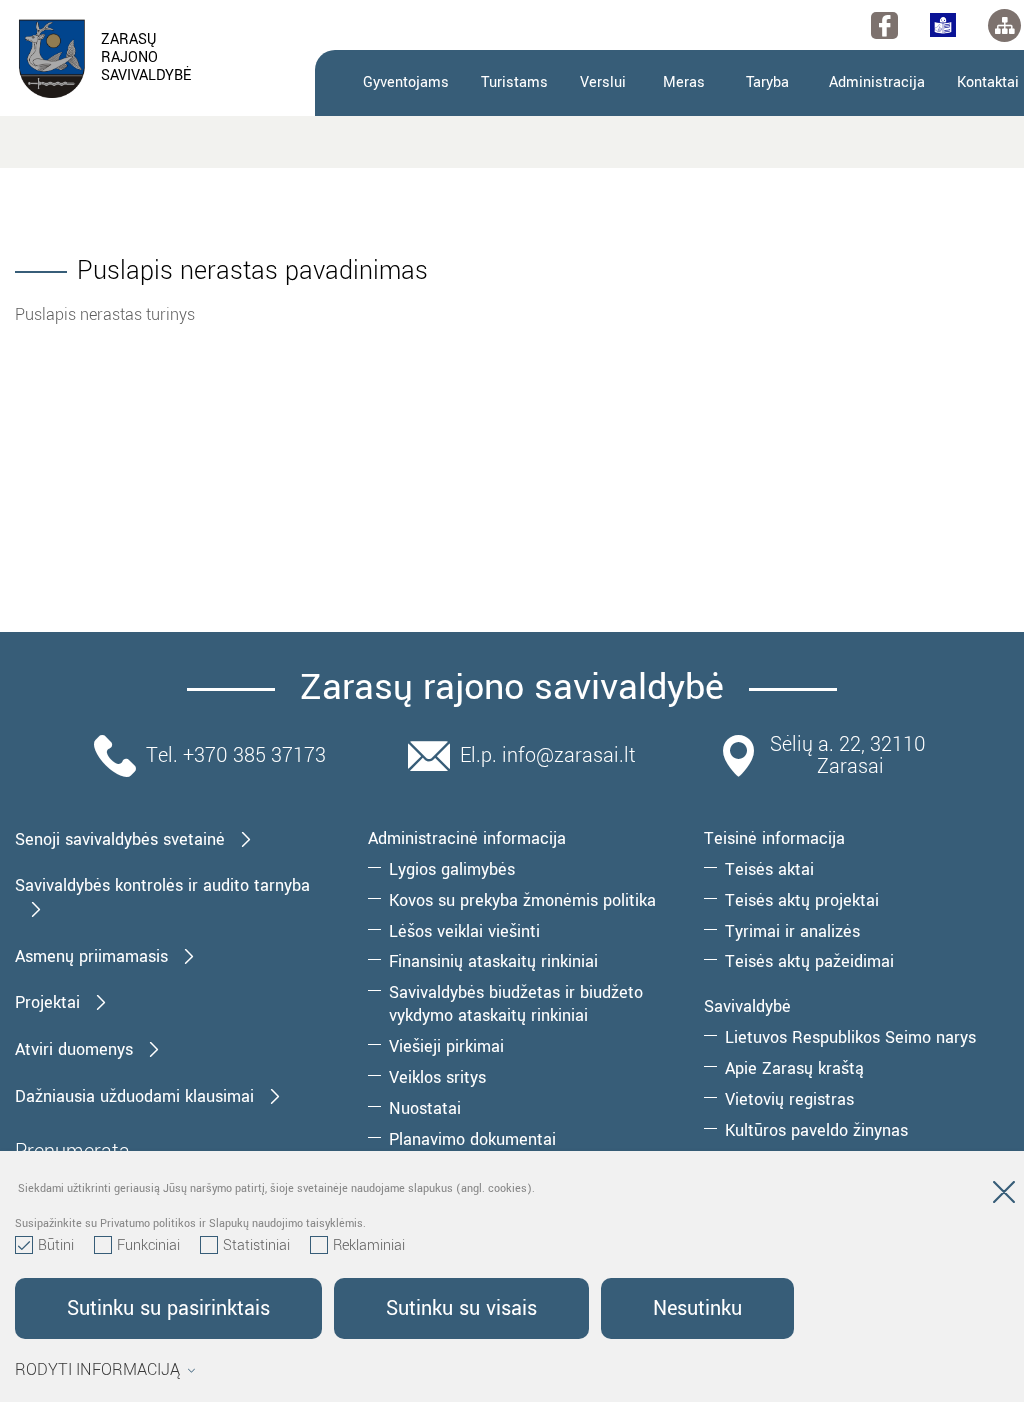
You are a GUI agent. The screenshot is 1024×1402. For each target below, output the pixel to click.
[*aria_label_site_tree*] (1004, 25)
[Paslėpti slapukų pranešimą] (1004, 1196)
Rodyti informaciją (97, 1370)
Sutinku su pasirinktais (168, 1308)
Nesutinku (697, 1308)
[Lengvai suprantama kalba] (943, 25)
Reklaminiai (369, 1246)
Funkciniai (148, 1246)
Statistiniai (256, 1246)
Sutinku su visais (461, 1308)
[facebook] (884, 25)
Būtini (56, 1246)
